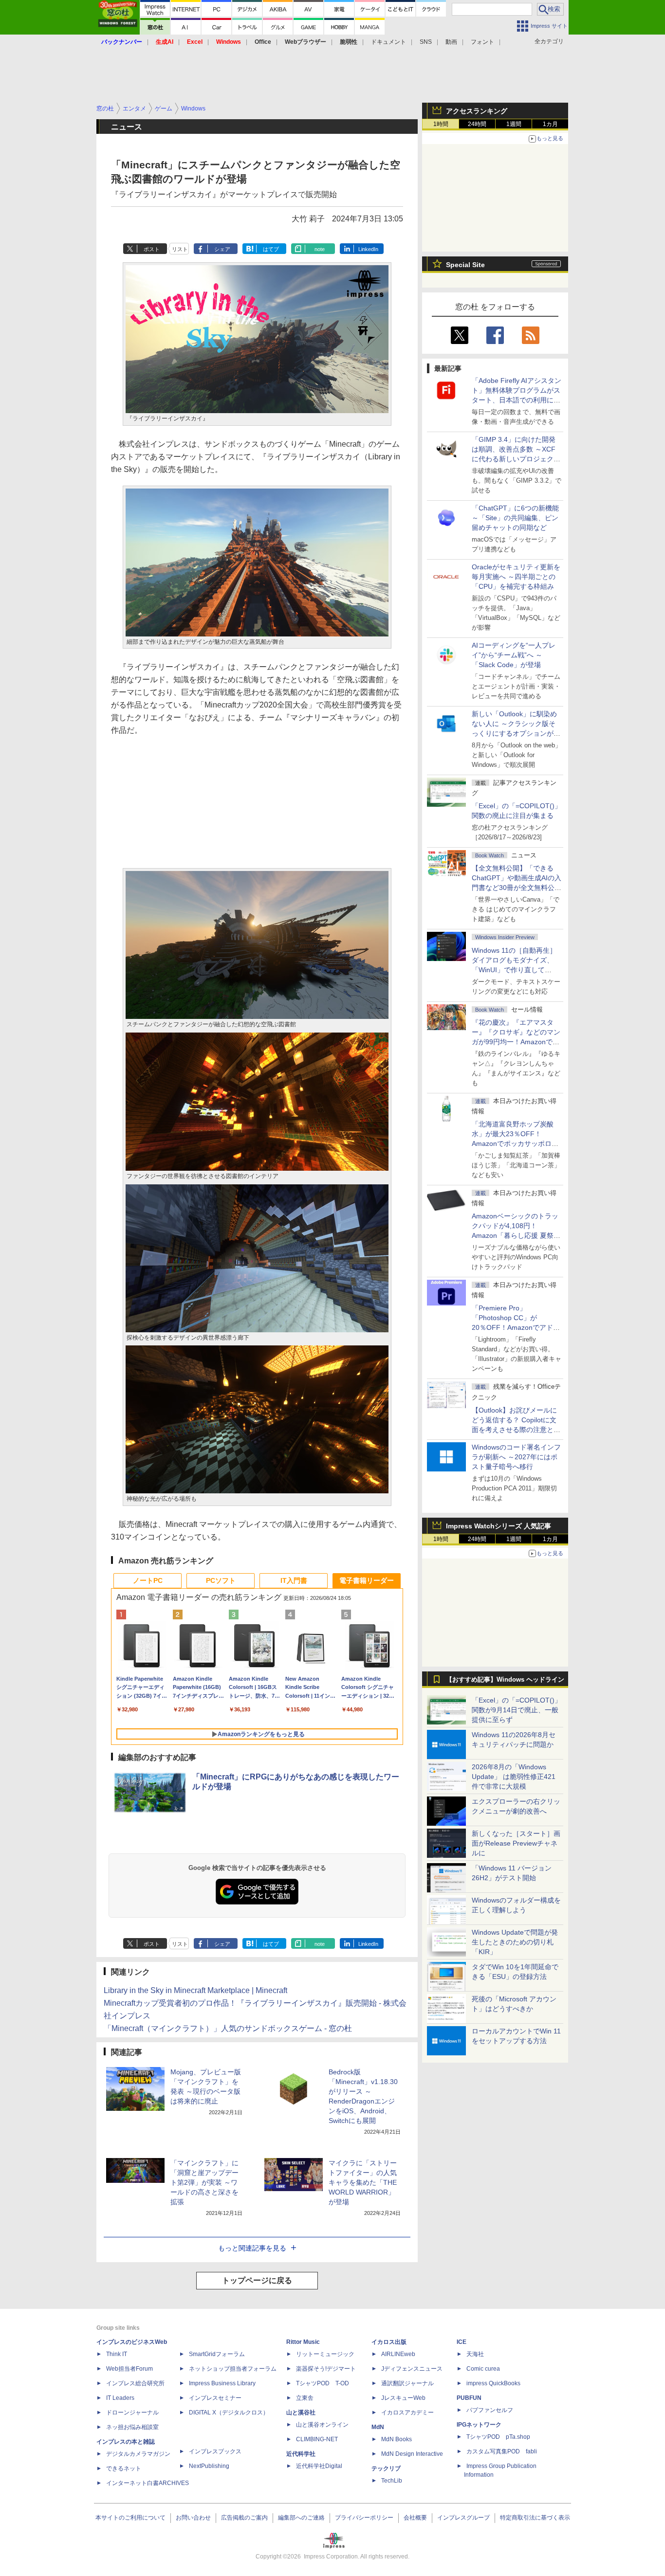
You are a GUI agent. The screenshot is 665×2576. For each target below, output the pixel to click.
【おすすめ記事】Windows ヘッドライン (505, 1680)
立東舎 (305, 2398)
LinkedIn (368, 249)
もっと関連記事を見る (252, 2248)
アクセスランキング (477, 111)
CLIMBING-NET (317, 2439)
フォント (482, 42)
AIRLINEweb (398, 2354)
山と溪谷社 (301, 2413)
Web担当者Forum (129, 2369)
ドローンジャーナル (132, 2413)
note (320, 249)
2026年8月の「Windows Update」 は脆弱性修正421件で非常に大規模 (514, 1777)
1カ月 (550, 124)
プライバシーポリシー (364, 2518)
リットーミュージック (325, 2354)
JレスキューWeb (403, 2398)
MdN (378, 2427)
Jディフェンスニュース (412, 2369)
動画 (451, 42)
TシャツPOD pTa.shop (498, 2437)
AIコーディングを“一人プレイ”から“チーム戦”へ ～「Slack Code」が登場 (514, 655)
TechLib (392, 2481)
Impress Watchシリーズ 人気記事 (499, 1526)
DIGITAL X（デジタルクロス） (229, 2413)
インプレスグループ (463, 2518)
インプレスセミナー (215, 2398)
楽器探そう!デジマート (326, 2369)
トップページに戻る (257, 2280)
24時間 (477, 124)
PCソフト (221, 1580)
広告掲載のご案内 (244, 2518)
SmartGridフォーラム (217, 2354)
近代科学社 (301, 2454)
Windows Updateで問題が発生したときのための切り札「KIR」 (515, 1942)
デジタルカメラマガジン (138, 2454)
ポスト (152, 249)
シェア (222, 249)
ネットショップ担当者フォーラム (233, 2369)
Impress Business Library (222, 2383)
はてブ (271, 249)
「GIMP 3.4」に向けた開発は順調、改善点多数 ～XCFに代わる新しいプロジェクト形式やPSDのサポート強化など (516, 459)
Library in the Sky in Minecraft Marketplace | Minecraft (195, 1990)
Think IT (117, 2354)
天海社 (475, 2354)
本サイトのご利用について (130, 2518)
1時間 (441, 124)
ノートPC (148, 1580)
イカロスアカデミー (407, 2413)
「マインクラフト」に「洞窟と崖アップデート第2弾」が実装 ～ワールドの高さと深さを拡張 (204, 2182)
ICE (462, 2342)
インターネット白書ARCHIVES (148, 2483)
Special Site (465, 265)
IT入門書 (294, 1580)
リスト (180, 249)
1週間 (514, 124)
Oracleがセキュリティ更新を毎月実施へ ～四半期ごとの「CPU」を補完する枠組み (516, 577)
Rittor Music (303, 2342)
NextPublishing (209, 2466)
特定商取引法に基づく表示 (535, 2518)
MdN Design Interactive (412, 2454)
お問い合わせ (193, 2518)
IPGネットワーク (479, 2425)
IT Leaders (120, 2398)
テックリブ (386, 2468)
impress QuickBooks (493, 2383)
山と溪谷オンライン (322, 2425)
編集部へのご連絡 (301, 2518)
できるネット (124, 2468)
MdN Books (397, 2439)
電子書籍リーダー (367, 1580)
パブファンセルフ (490, 2410)
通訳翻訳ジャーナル (407, 2383)
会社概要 (415, 2518)
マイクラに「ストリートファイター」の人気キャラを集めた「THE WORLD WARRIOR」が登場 (363, 2182)
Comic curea (483, 2369)
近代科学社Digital (319, 2466)
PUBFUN (469, 2398)
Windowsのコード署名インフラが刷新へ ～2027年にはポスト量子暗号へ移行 (516, 1457)
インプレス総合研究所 (135, 2383)
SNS (426, 42)
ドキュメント (388, 42)
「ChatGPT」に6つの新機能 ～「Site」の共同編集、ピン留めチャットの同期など (515, 518)
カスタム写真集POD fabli (502, 2451)
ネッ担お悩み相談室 (132, 2427)
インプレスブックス (215, 2451)
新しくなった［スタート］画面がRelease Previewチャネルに (516, 1843)
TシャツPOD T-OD (323, 2383)
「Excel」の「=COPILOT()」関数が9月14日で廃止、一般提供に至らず (517, 1710)
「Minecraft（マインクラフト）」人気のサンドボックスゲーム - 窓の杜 (228, 2028)
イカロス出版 (389, 2342)
